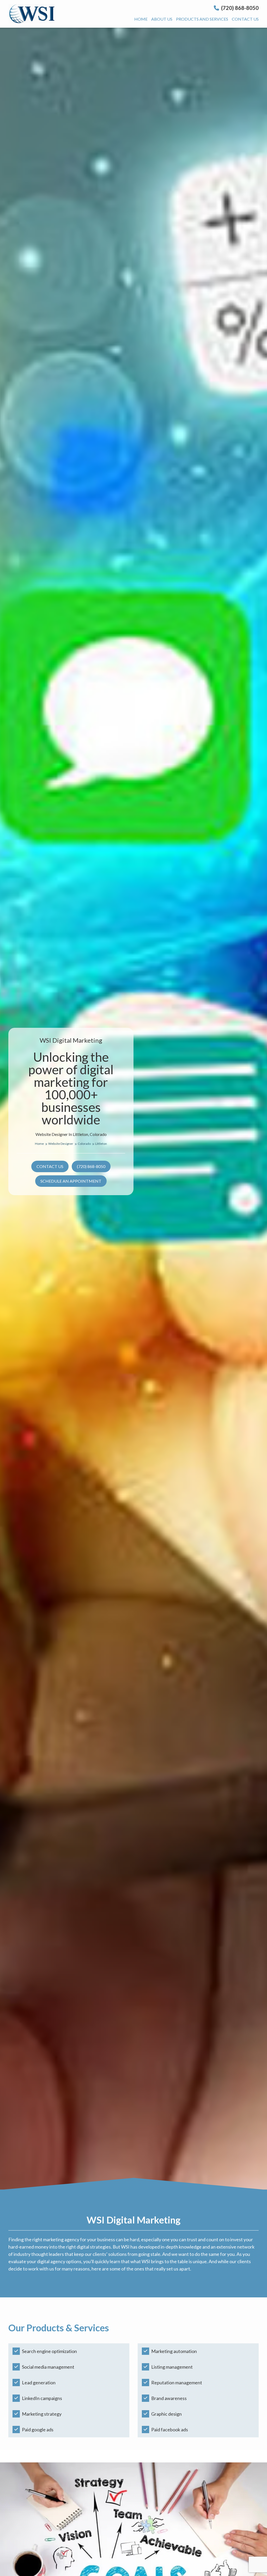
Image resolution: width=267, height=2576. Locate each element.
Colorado (84, 1144)
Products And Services (202, 19)
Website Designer (61, 1144)
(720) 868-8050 (239, 8)
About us (162, 19)
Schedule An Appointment (71, 1181)
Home (141, 19)
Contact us (245, 19)
